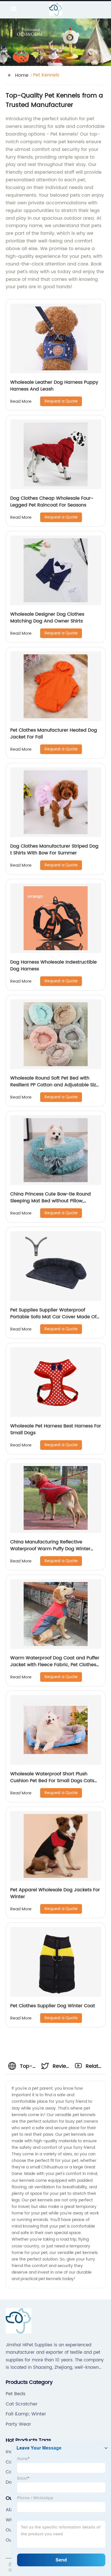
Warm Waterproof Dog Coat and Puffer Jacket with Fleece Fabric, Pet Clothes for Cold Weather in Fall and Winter (55, 1665)
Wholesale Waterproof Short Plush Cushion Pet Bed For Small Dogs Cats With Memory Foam (52, 1781)
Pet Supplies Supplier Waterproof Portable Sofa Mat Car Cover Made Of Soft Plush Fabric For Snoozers (53, 1317)
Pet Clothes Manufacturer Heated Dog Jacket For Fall (54, 734)
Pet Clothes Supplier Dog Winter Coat (53, 2006)
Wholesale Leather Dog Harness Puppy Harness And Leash (54, 386)
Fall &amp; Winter (26, 2414)
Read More (21, 401)
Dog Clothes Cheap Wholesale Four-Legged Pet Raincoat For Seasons (52, 502)
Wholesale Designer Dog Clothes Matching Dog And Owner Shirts (47, 618)
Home (22, 75)
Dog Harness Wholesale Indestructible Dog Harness (54, 966)
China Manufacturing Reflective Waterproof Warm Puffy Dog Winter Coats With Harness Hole (50, 1549)
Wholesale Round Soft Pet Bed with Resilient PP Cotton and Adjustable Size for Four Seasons (55, 1085)
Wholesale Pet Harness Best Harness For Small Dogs (56, 1429)
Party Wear (18, 2424)
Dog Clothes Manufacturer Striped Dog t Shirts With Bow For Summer (54, 850)
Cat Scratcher (22, 2404)
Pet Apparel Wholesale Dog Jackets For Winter (55, 1893)
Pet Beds (16, 2394)
